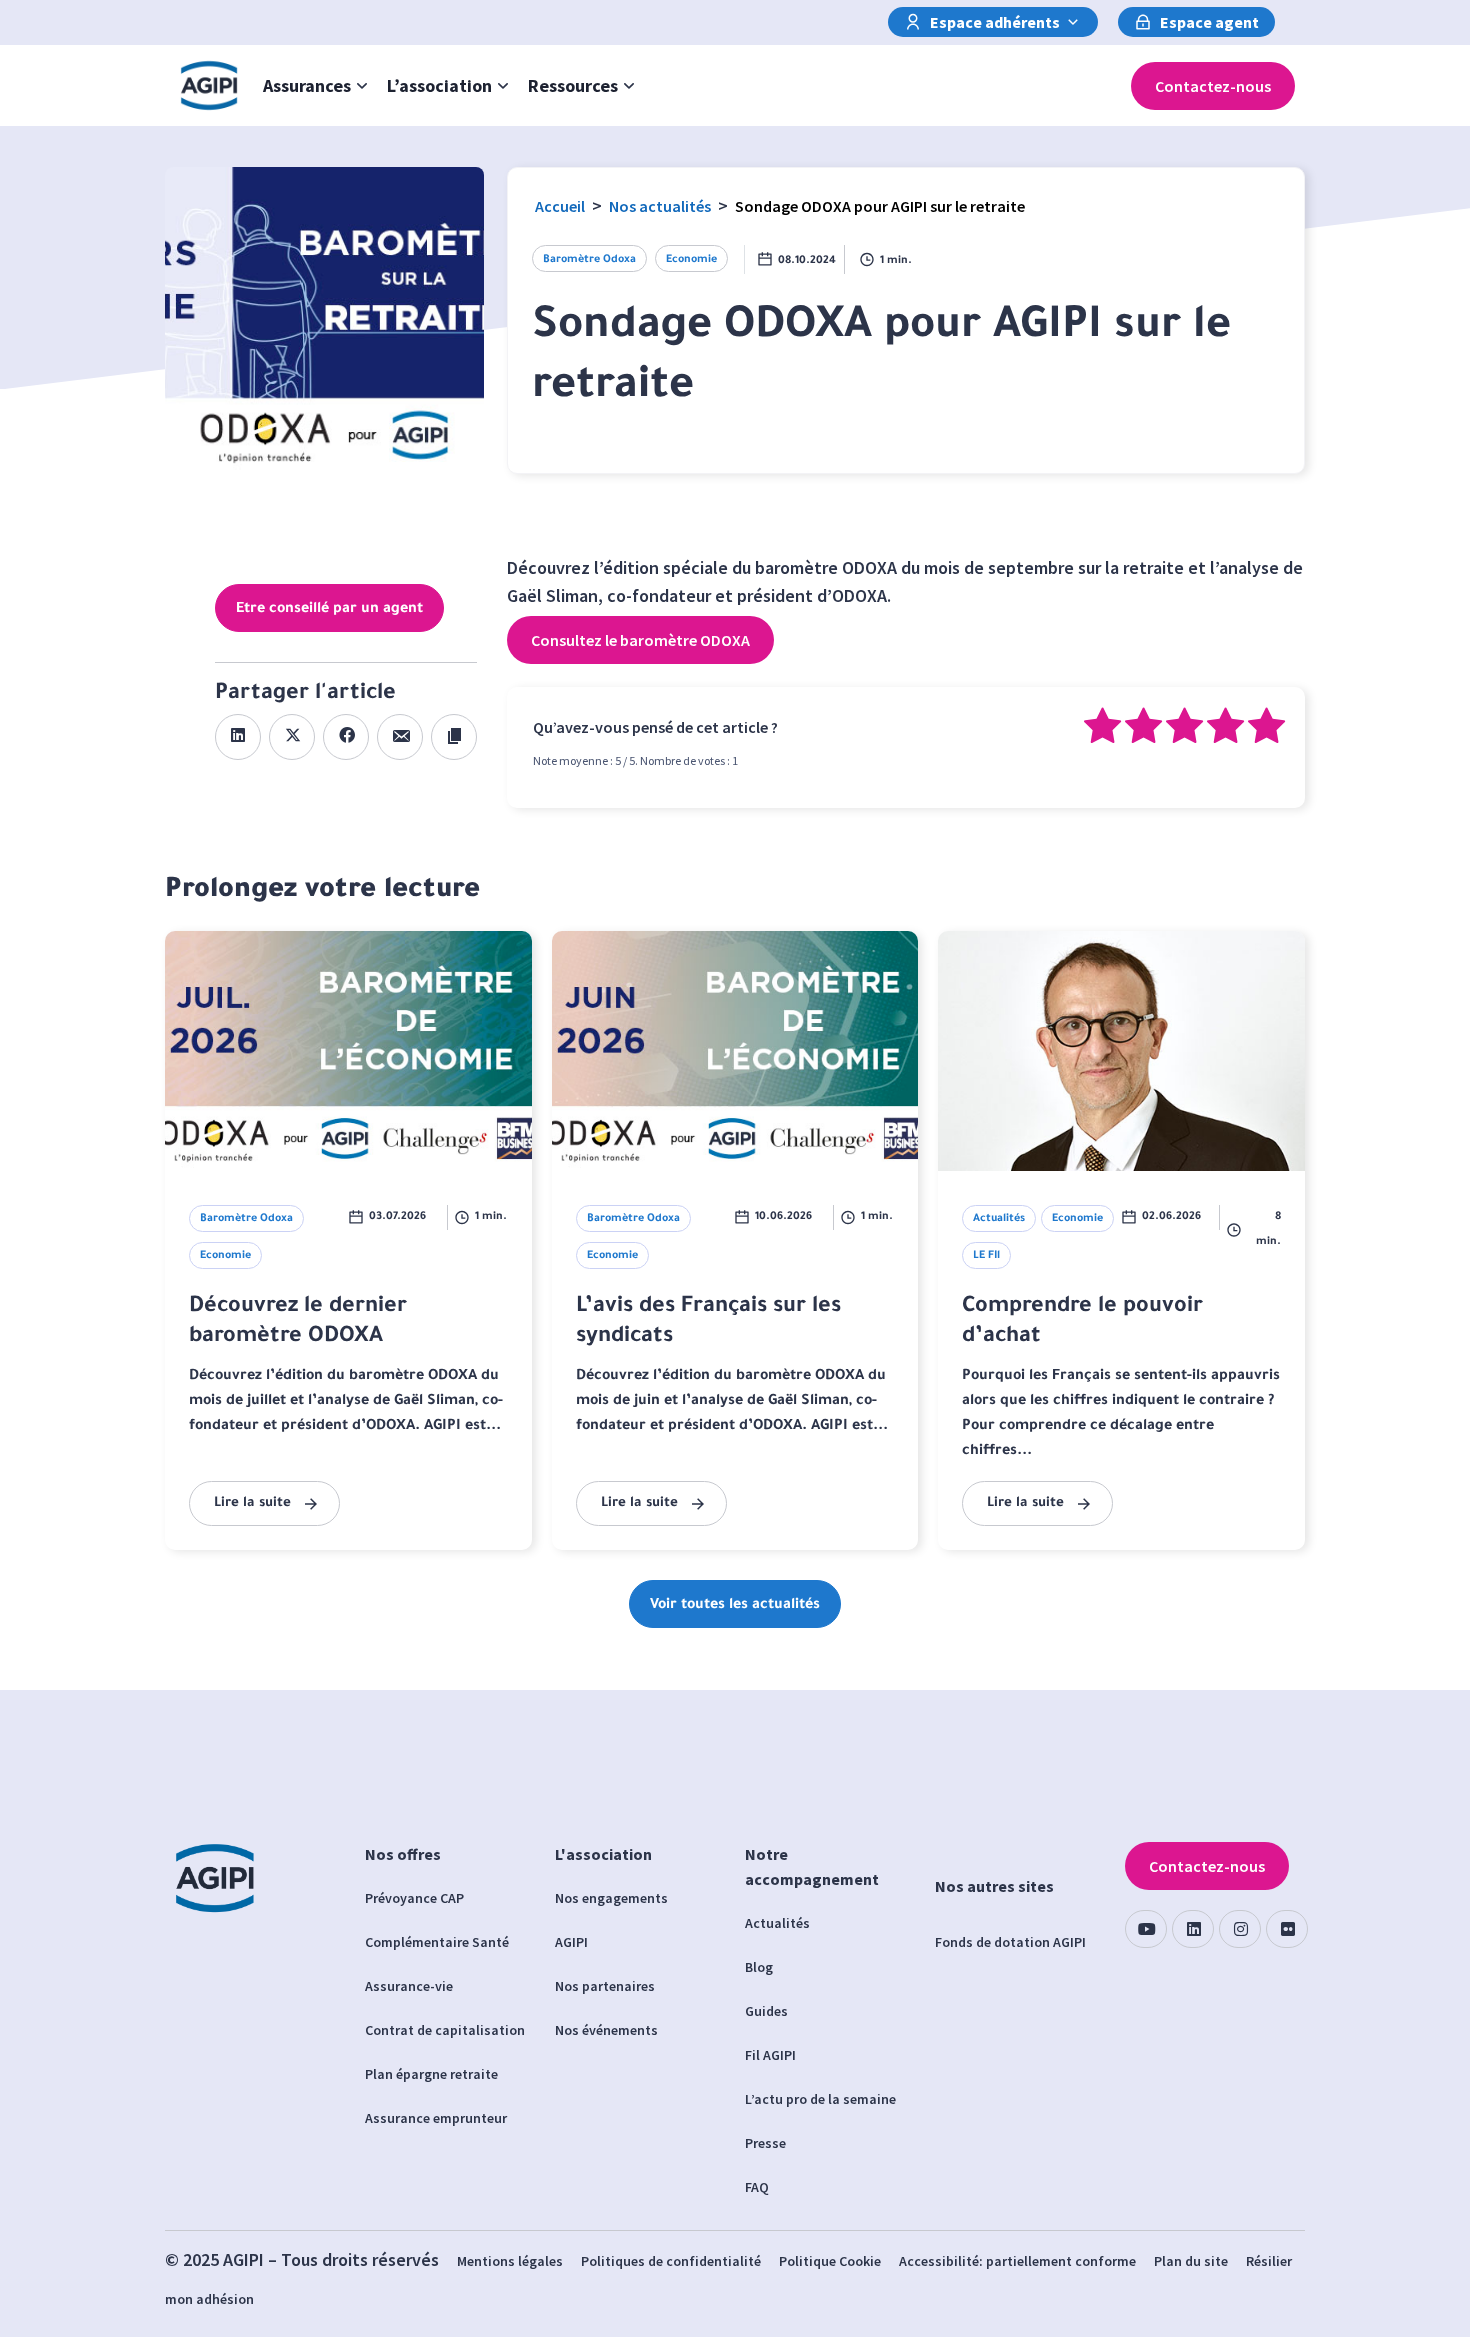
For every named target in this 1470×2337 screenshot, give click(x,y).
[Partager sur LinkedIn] (238, 737)
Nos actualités (660, 206)
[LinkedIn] (1193, 1929)
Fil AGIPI (770, 2055)
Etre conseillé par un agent (329, 610)
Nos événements (606, 2030)
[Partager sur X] (292, 737)
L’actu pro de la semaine (820, 2099)
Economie (691, 260)
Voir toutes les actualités (735, 1606)
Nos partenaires (605, 1986)
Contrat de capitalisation (445, 2030)
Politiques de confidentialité (671, 2261)
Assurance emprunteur (436, 2118)
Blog (759, 1967)
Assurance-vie (409, 1986)
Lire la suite (252, 1503)
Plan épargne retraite (431, 2074)
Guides (766, 2011)
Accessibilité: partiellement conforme (1017, 2261)
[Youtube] (1146, 1929)
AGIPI (571, 1942)
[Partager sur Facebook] (346, 737)
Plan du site (1191, 2261)
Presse (765, 2143)
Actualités (777, 1923)
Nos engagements (611, 1898)
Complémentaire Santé (437, 1942)
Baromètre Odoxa (589, 260)
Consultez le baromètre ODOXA (640, 640)
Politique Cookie (830, 2261)
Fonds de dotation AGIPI (1010, 1942)
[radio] (1102, 729)
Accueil (560, 206)
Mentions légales (510, 2261)
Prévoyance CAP (414, 1898)
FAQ (757, 2187)
